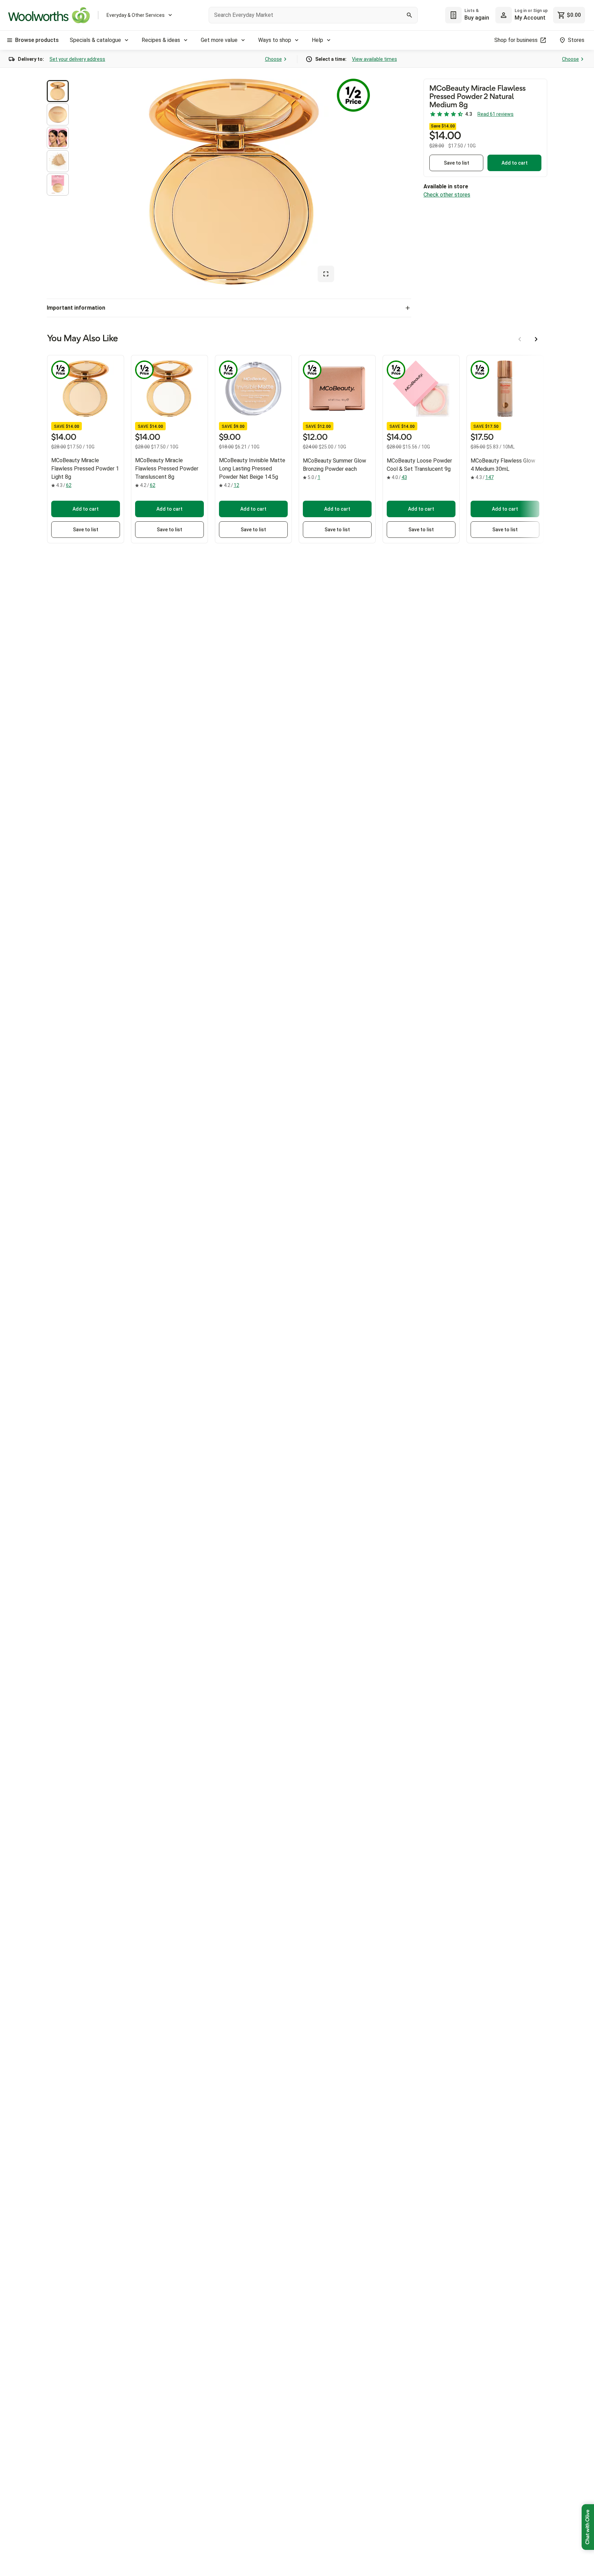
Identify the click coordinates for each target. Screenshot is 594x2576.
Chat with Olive (588, 2527)
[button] (58, 91)
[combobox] (313, 15)
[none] (521, 15)
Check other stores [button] (447, 195)
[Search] (409, 15)
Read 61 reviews (496, 114)
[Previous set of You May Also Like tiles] (520, 339)
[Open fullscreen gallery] (326, 274)
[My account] (504, 15)
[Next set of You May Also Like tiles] (536, 339)
